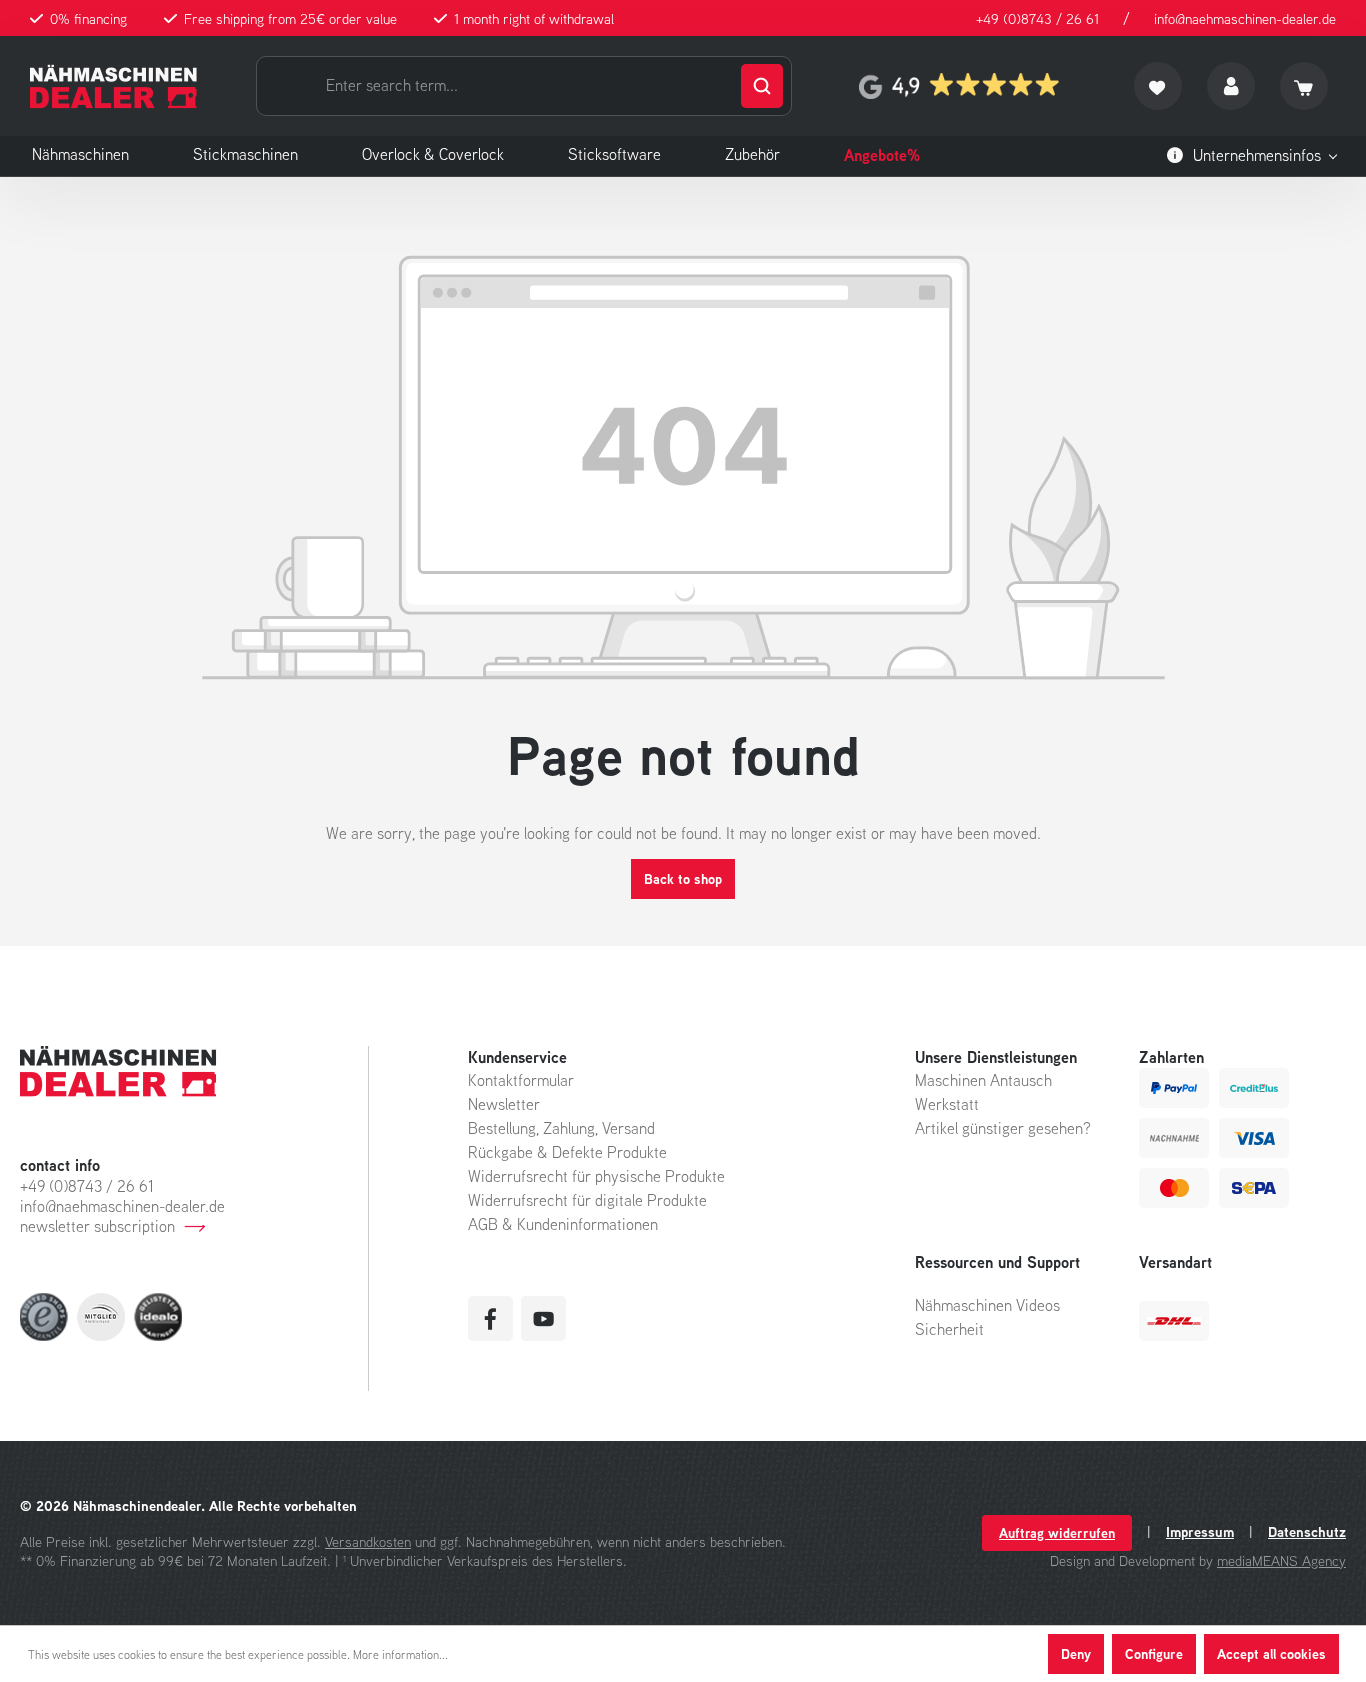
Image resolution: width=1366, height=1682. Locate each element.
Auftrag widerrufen (1057, 1532)
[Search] (762, 86)
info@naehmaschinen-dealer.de (1245, 18)
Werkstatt (947, 1104)
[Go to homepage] (113, 86)
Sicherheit (949, 1329)
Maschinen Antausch (983, 1080)
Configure (1154, 1653)
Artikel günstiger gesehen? (1003, 1128)
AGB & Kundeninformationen (563, 1224)
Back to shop (683, 878)
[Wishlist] (1158, 86)
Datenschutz (1307, 1532)
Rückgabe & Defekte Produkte (567, 1152)
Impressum (1200, 1532)
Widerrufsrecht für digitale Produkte (587, 1200)
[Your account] (1231, 86)
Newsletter (504, 1104)
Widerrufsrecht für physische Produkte (596, 1176)
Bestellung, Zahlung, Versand (561, 1128)
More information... (400, 1654)
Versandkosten (368, 1541)
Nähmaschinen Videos (987, 1305)
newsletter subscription (97, 1226)
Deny (1076, 1653)
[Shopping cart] (1304, 86)
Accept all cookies (1271, 1653)
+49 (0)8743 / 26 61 (1037, 18)
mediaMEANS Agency (1281, 1560)
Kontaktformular (521, 1080)
